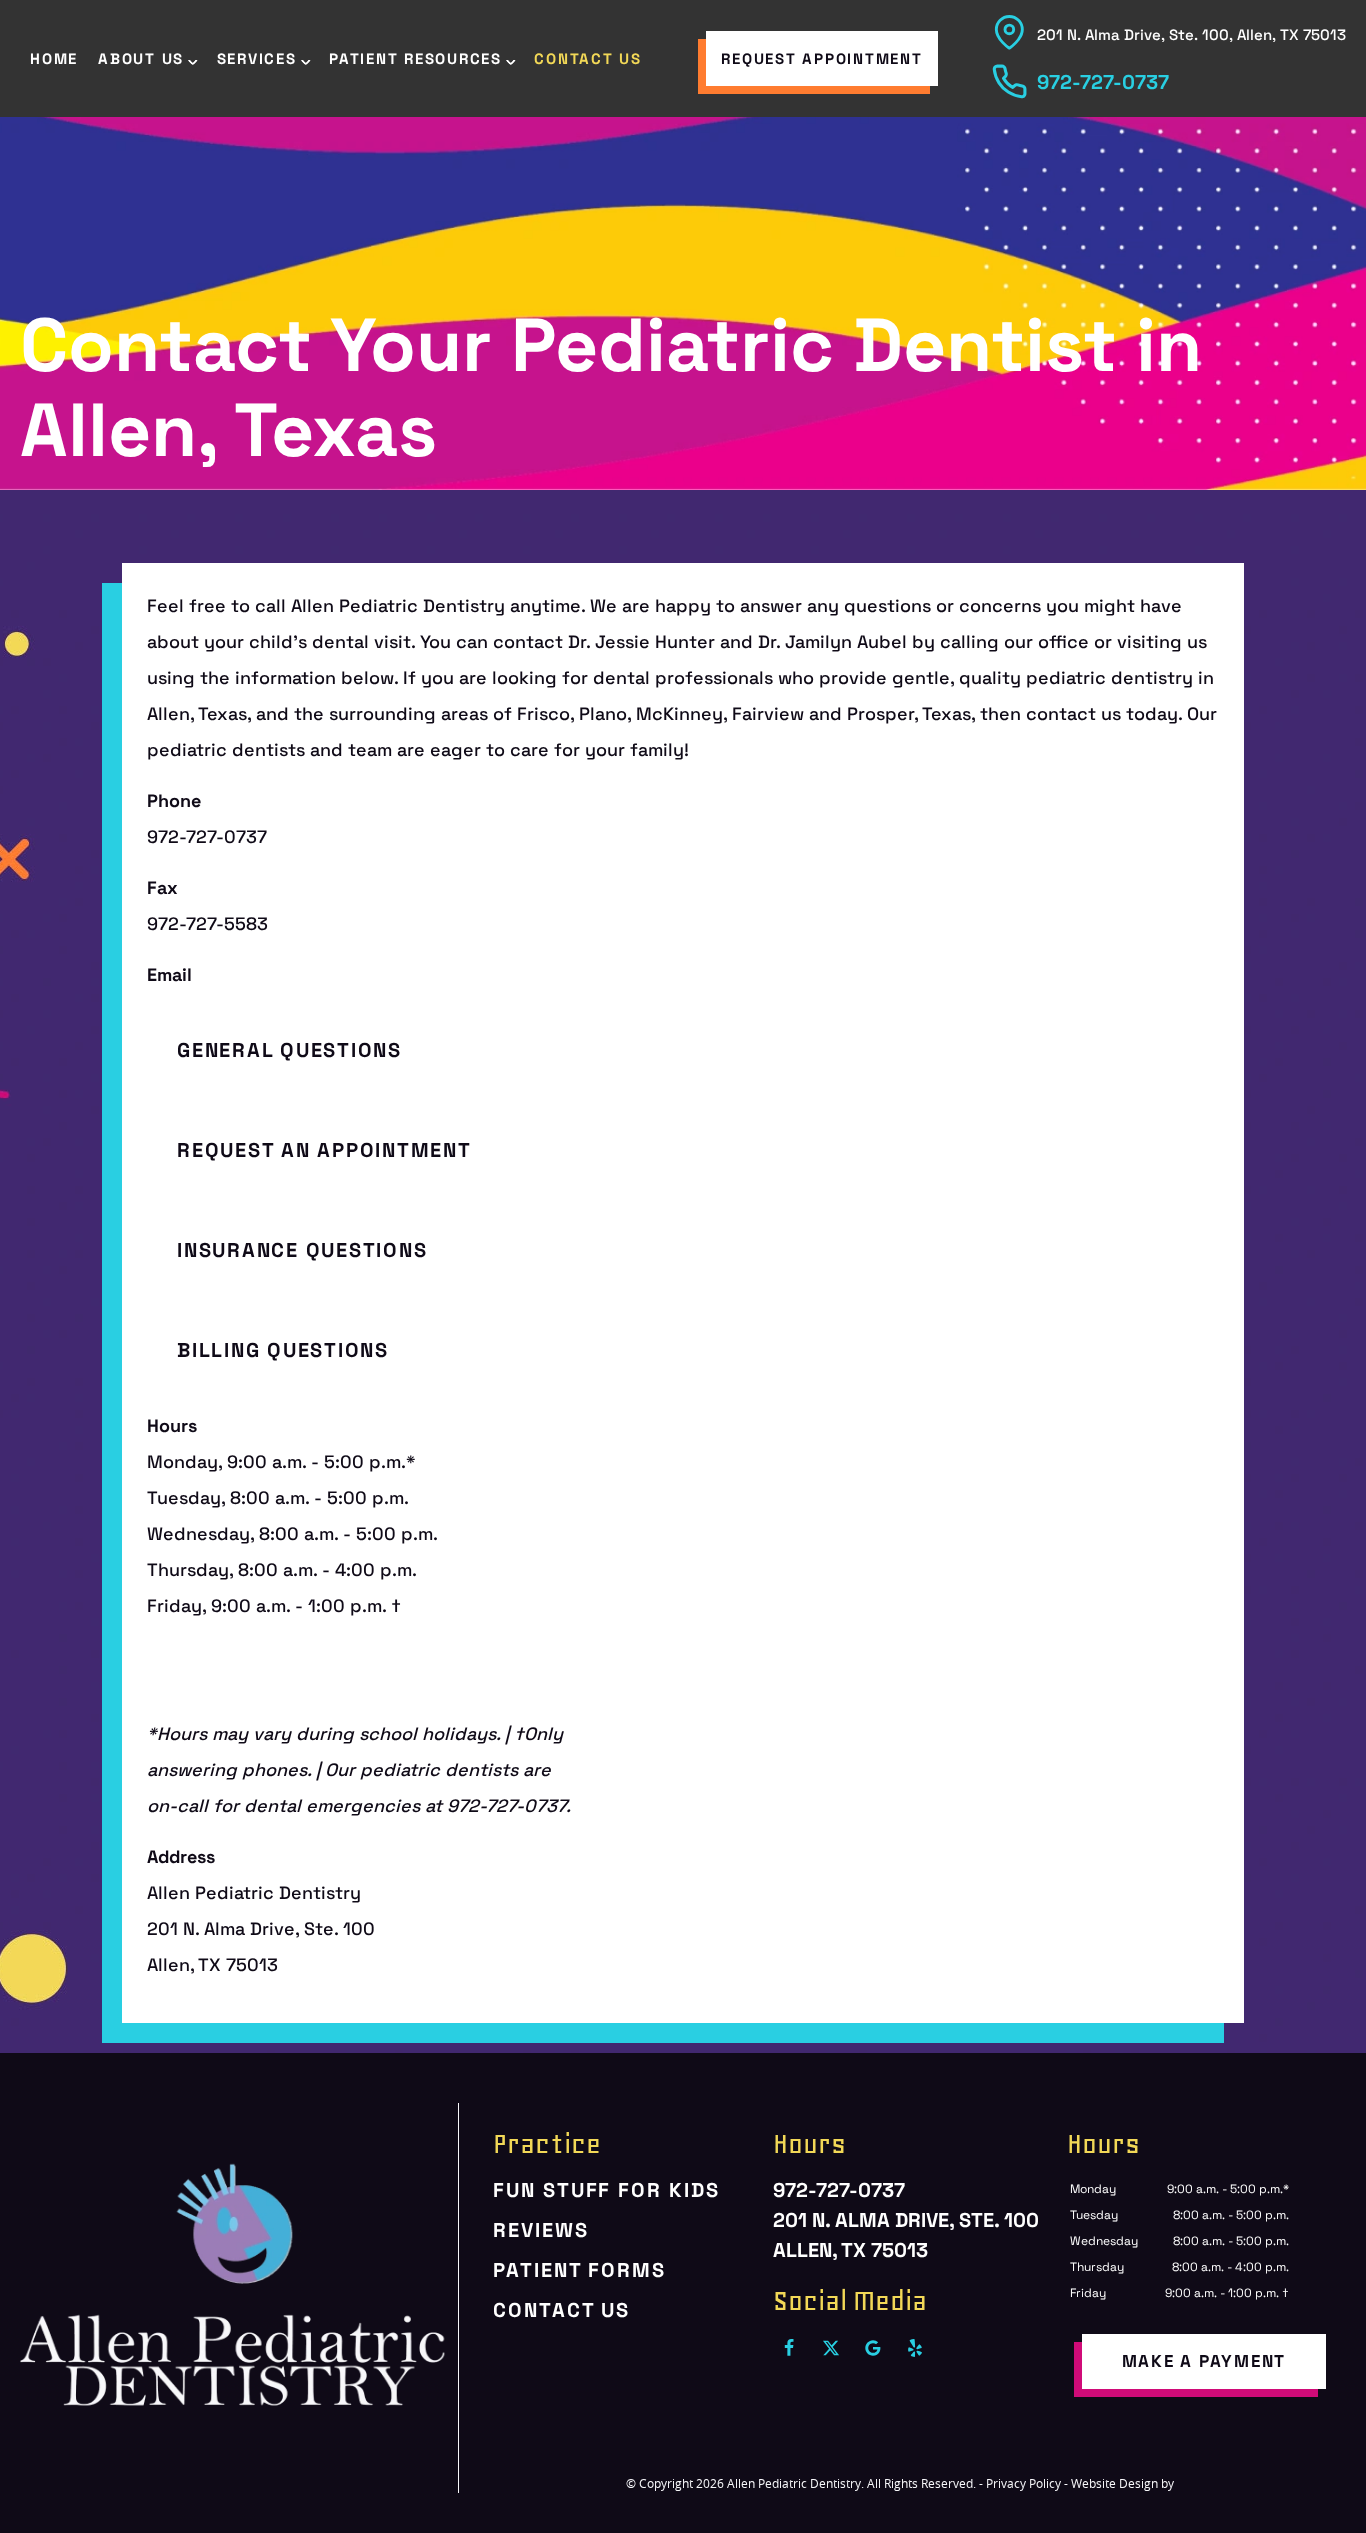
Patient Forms (579, 2270)
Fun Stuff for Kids (606, 2190)
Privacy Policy (1023, 2483)
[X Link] (831, 2348)
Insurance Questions (302, 1250)
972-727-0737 (1103, 82)
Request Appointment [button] (821, 58)
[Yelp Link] (915, 2348)
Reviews (540, 2230)
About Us (141, 58)
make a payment (1204, 2361)
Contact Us (588, 58)
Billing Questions (283, 1350)
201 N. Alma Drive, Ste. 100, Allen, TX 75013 (1191, 34)
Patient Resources (415, 58)
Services (257, 58)
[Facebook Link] (789, 2348)
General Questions (289, 1050)
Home (54, 58)
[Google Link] (873, 2348)
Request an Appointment (324, 1150)
